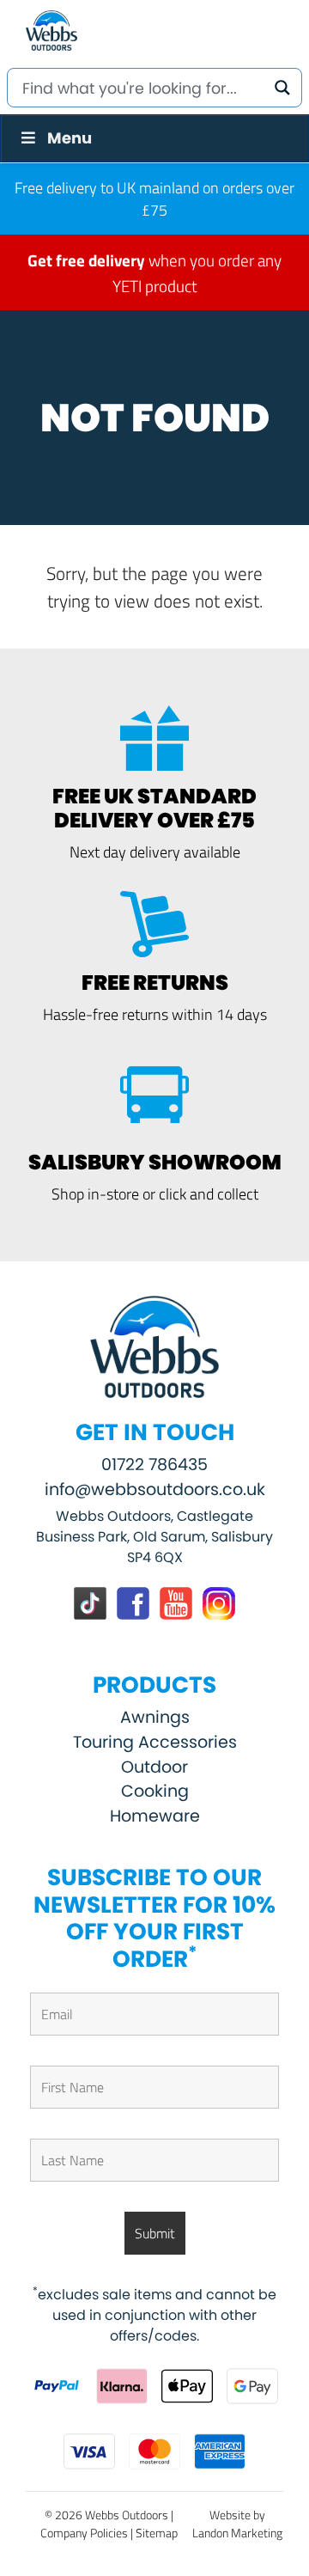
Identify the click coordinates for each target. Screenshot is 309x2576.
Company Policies (84, 2533)
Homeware (155, 1816)
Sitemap (157, 2533)
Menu (70, 138)
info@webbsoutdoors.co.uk (155, 1489)
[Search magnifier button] (282, 88)
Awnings (155, 1717)
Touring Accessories (155, 1742)
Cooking (155, 1791)
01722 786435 (154, 1465)
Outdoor (154, 1767)
